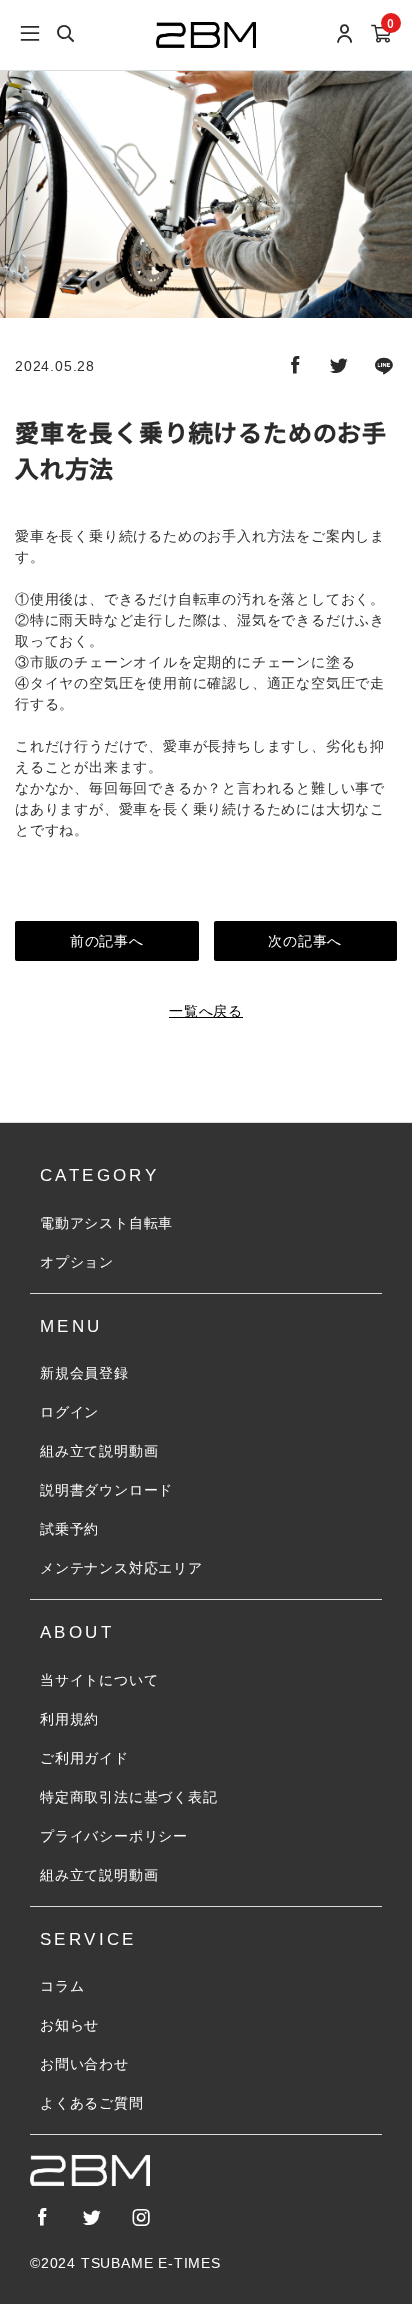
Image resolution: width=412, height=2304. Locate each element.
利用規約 (69, 1719)
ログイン (69, 1412)
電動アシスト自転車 (106, 1223)
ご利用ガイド (84, 1758)
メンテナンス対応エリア (121, 1568)
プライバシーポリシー (114, 1836)
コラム (62, 1986)
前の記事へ (107, 941)
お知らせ (69, 2025)
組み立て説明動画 (99, 1451)
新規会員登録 (84, 1373)
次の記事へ (305, 941)
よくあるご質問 (92, 2103)
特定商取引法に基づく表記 (129, 1797)
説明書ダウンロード (106, 1490)
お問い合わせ (84, 2064)
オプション (77, 1262)
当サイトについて (99, 1680)
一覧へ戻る (206, 1011)
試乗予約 (69, 1529)
